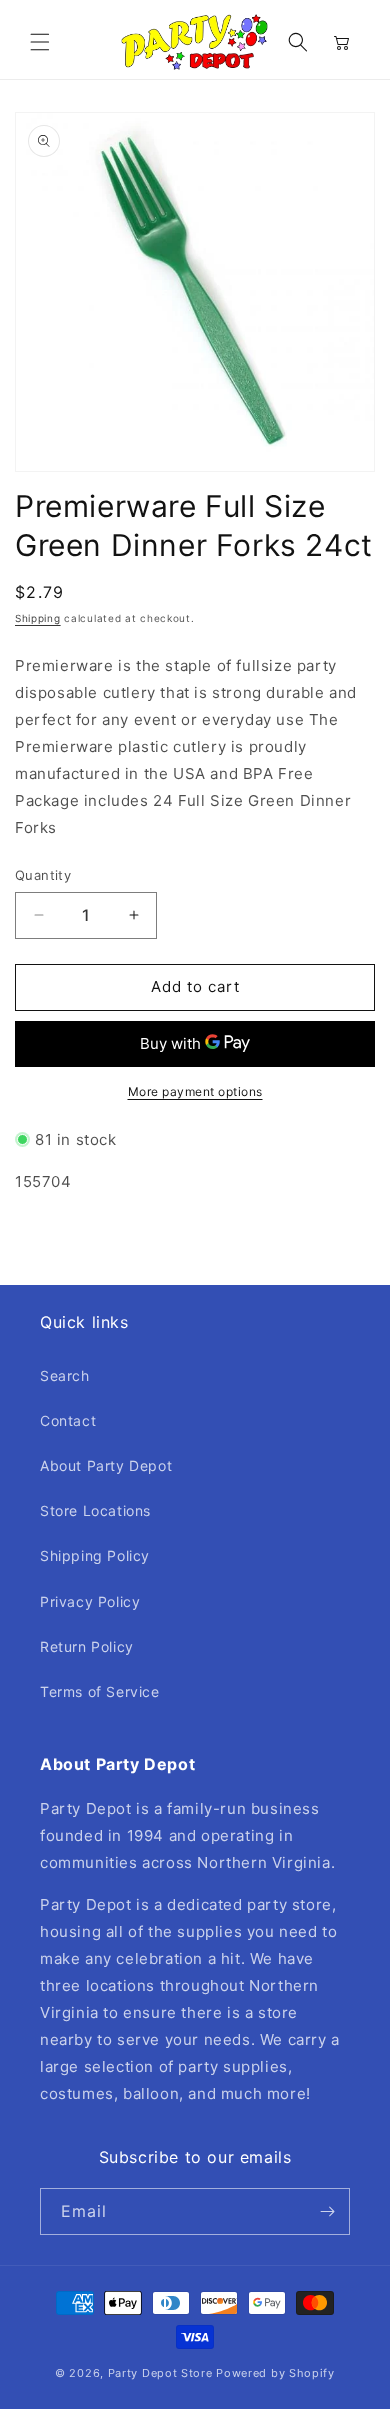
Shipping (38, 618)
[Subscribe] (327, 2211)
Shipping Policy (95, 1555)
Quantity (43, 875)
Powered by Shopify (275, 2373)
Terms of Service (100, 1691)
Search (65, 1375)
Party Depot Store (160, 2373)
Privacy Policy (90, 1601)
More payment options (195, 1091)
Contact (68, 1420)
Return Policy (87, 1646)
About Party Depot (106, 1465)
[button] (40, 42)
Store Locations (95, 1510)
